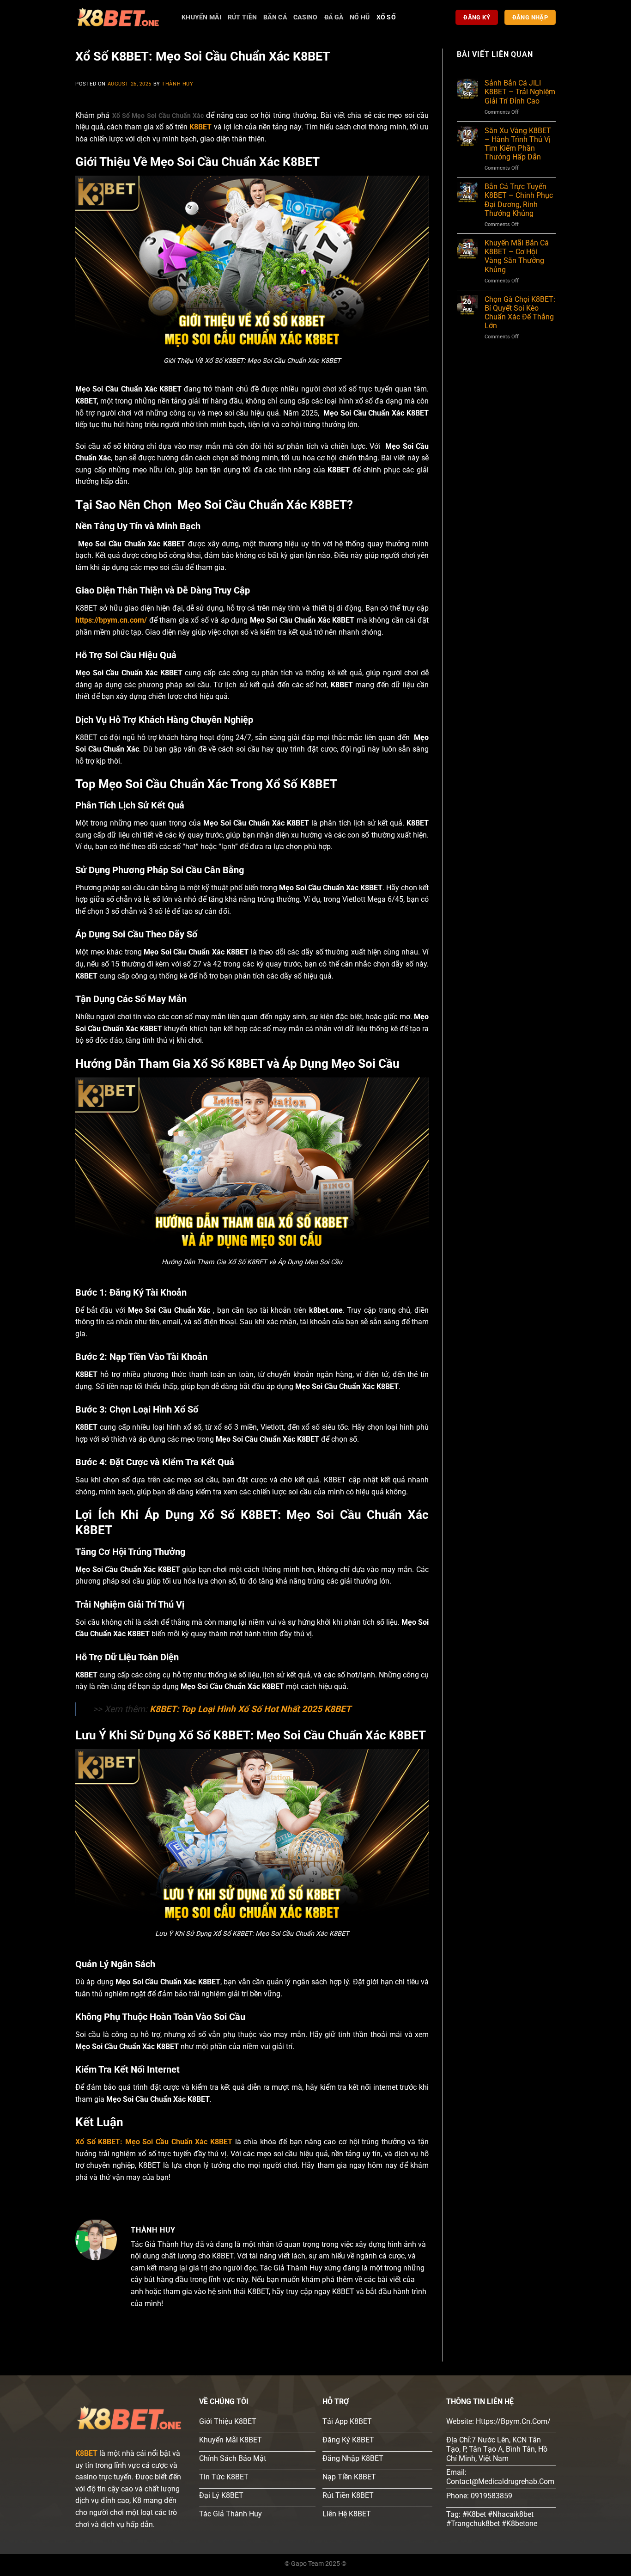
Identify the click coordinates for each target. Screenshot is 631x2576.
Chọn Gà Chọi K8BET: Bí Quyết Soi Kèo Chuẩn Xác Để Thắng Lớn (520, 313)
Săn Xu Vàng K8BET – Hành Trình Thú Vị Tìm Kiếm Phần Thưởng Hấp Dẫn (518, 144)
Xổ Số (386, 17)
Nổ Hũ (360, 17)
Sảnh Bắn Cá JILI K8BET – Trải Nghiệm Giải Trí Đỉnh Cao (520, 92)
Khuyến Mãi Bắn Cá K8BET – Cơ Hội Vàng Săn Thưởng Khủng (517, 256)
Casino (306, 17)
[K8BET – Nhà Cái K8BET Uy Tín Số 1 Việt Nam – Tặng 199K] (121, 17)
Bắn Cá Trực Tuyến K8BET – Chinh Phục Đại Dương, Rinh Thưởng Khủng (519, 200)
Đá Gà (334, 17)
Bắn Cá (275, 17)
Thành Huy (177, 84)
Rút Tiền (242, 17)
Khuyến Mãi (201, 17)
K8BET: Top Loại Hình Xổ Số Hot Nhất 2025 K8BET (250, 1709)
